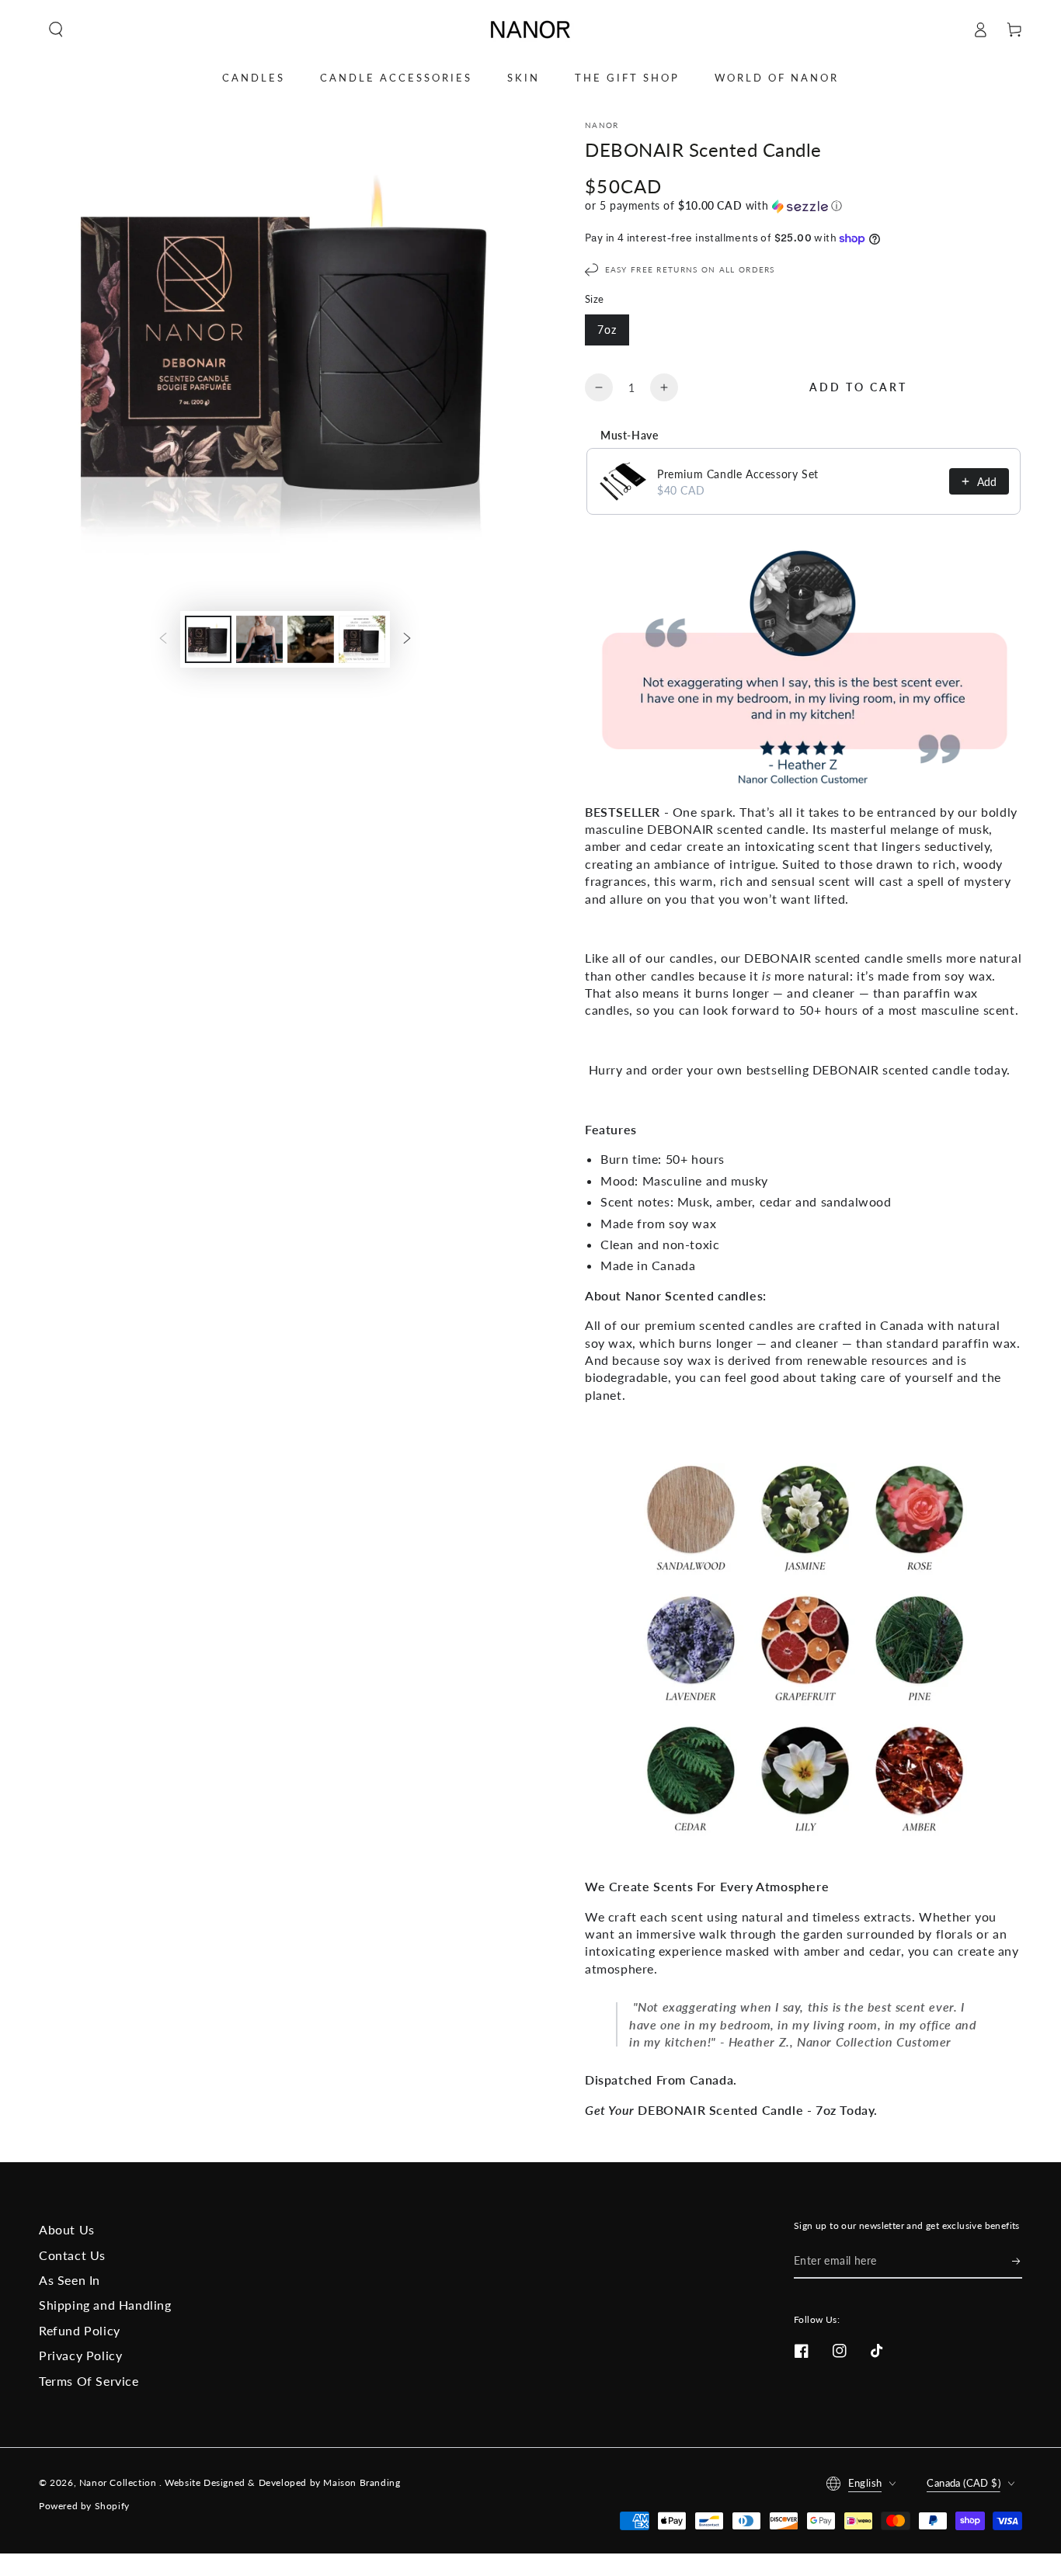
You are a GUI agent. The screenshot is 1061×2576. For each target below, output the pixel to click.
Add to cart (858, 387)
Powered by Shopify (84, 2506)
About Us (67, 2229)
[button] (56, 30)
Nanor (602, 125)
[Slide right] (407, 639)
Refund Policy (80, 2330)
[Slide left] (163, 639)
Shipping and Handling (105, 2305)
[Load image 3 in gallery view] (311, 639)
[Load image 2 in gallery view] (259, 639)
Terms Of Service (89, 2381)
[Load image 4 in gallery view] (362, 639)
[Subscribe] (1017, 2261)
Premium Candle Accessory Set (738, 474)
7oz (607, 330)
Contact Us (72, 2255)
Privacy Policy (80, 2355)
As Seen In (70, 2280)
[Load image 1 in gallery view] (208, 639)
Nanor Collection (119, 2482)
